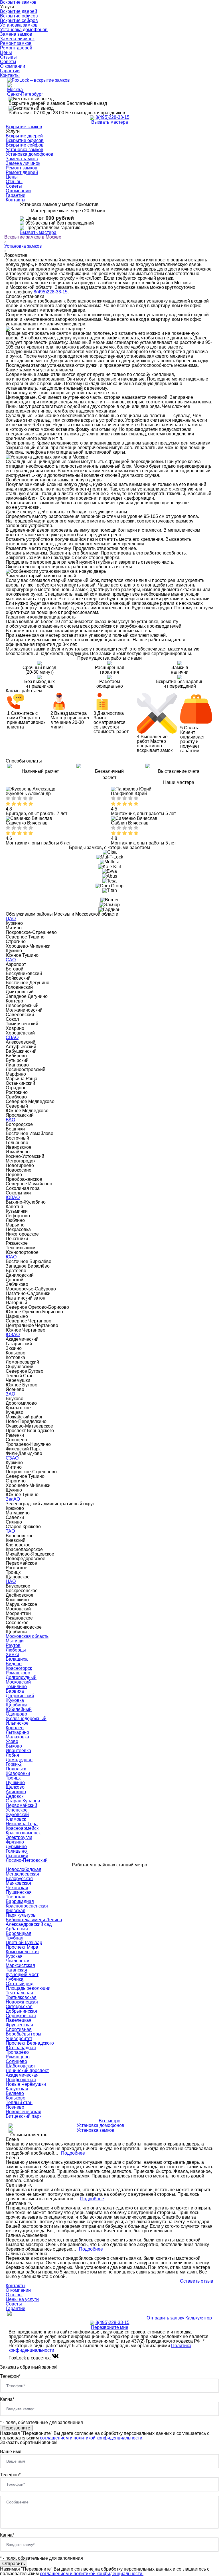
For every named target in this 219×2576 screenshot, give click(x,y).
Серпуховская (21, 2016)
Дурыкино (16, 1847)
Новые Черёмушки (26, 2084)
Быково (14, 1746)
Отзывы (8, 57)
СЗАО (12, 1458)
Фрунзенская (19, 2025)
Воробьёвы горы (24, 2034)
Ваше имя (11, 2452)
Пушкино (15, 1783)
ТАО (10, 1531)
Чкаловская (18, 1961)
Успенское (17, 1810)
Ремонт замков (16, 43)
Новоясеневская (24, 2112)
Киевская (16, 1911)
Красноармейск (22, 1828)
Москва (15, 90)
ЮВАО (13, 1197)
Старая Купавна (23, 1801)
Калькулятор (199, 2318)
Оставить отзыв (197, 2281)
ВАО (10, 1120)
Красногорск (19, 1668)
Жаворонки (18, 1773)
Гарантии (10, 71)
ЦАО (11, 919)
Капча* (7, 2399)
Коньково (16, 2098)
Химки (12, 1655)
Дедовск (15, 1796)
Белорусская (19, 1879)
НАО (11, 1581)
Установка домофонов (24, 30)
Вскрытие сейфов (19, 20)
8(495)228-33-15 (112, 117)
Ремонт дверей (16, 48)
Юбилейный (19, 1709)
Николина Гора (22, 1824)
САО (11, 960)
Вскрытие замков (24, 127)
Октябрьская (19, 2006)
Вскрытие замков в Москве (33, 237)
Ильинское (17, 1723)
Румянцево (18, 2057)
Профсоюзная (21, 2080)
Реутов (13, 1645)
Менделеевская (22, 1874)
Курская (14, 1956)
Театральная (19, 1993)
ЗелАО (13, 1499)
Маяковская (18, 1883)
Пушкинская (19, 1892)
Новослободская (24, 1869)
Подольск (16, 1769)
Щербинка (17, 1705)
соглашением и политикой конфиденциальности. (92, 2438)
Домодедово (19, 1760)
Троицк (13, 1778)
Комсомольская (22, 1952)
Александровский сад (29, 1924)
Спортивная (19, 2029)
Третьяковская (21, 1997)
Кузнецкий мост (22, 1974)
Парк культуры (21, 1915)
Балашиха (17, 1659)
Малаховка (17, 1737)
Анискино (16, 1792)
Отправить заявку (165, 2318)
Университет (19, 2038)
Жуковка (15, 1700)
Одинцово (16, 1714)
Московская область (27, 1636)
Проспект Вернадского (30, 2043)
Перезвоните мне (110, 2327)
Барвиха (15, 1691)
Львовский (17, 1856)
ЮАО (11, 1257)
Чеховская (17, 1888)
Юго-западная (21, 2048)
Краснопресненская (27, 1906)
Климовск (16, 1819)
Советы (8, 62)
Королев (15, 1728)
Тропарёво (17, 2052)
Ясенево (15, 2107)
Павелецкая (19, 2020)
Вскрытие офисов (19, 16)
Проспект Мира (22, 1947)
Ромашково (18, 1673)
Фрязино (15, 1842)
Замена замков (16, 34)
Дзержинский (20, 1696)
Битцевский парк (24, 2116)
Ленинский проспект (27, 2070)
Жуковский (17, 1815)
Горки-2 (14, 1764)
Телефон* (10, 2376)
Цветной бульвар (24, 1942)
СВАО (12, 1037)
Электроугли (19, 1837)
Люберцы (16, 1650)
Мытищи (15, 1641)
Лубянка (15, 1979)
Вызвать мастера (110, 122)
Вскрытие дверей (19, 11)
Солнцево (16, 2061)
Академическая (22, 2075)
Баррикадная (20, 1901)
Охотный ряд (20, 1984)
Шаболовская (20, 2066)
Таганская (16, 1970)
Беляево (15, 2093)
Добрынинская (21, 2011)
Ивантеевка (18, 1751)
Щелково (15, 1787)
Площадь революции (28, 1988)
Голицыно (16, 1851)
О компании (13, 66)
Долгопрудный (21, 1677)
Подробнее (73, 2153)
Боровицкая (19, 1933)
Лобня (12, 1755)
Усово (12, 1741)
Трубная (15, 1938)
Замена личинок (17, 39)
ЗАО (10, 1394)
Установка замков (19, 25)
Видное (14, 1664)
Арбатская (17, 1929)
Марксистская (20, 1965)
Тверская (16, 1897)
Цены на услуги (22, 2299)
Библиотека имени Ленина (34, 1920)
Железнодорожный (26, 1719)
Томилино (16, 1687)
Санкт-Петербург (25, 94)
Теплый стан (19, 2102)
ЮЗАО (13, 1335)
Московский (18, 1682)
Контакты (10, 75)
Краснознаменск (23, 1833)
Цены (6, 52)
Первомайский (21, 1805)
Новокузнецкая (22, 2002)
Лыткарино (17, 1732)
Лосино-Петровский (27, 1860)
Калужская (17, 2089)
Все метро (109, 2121)
